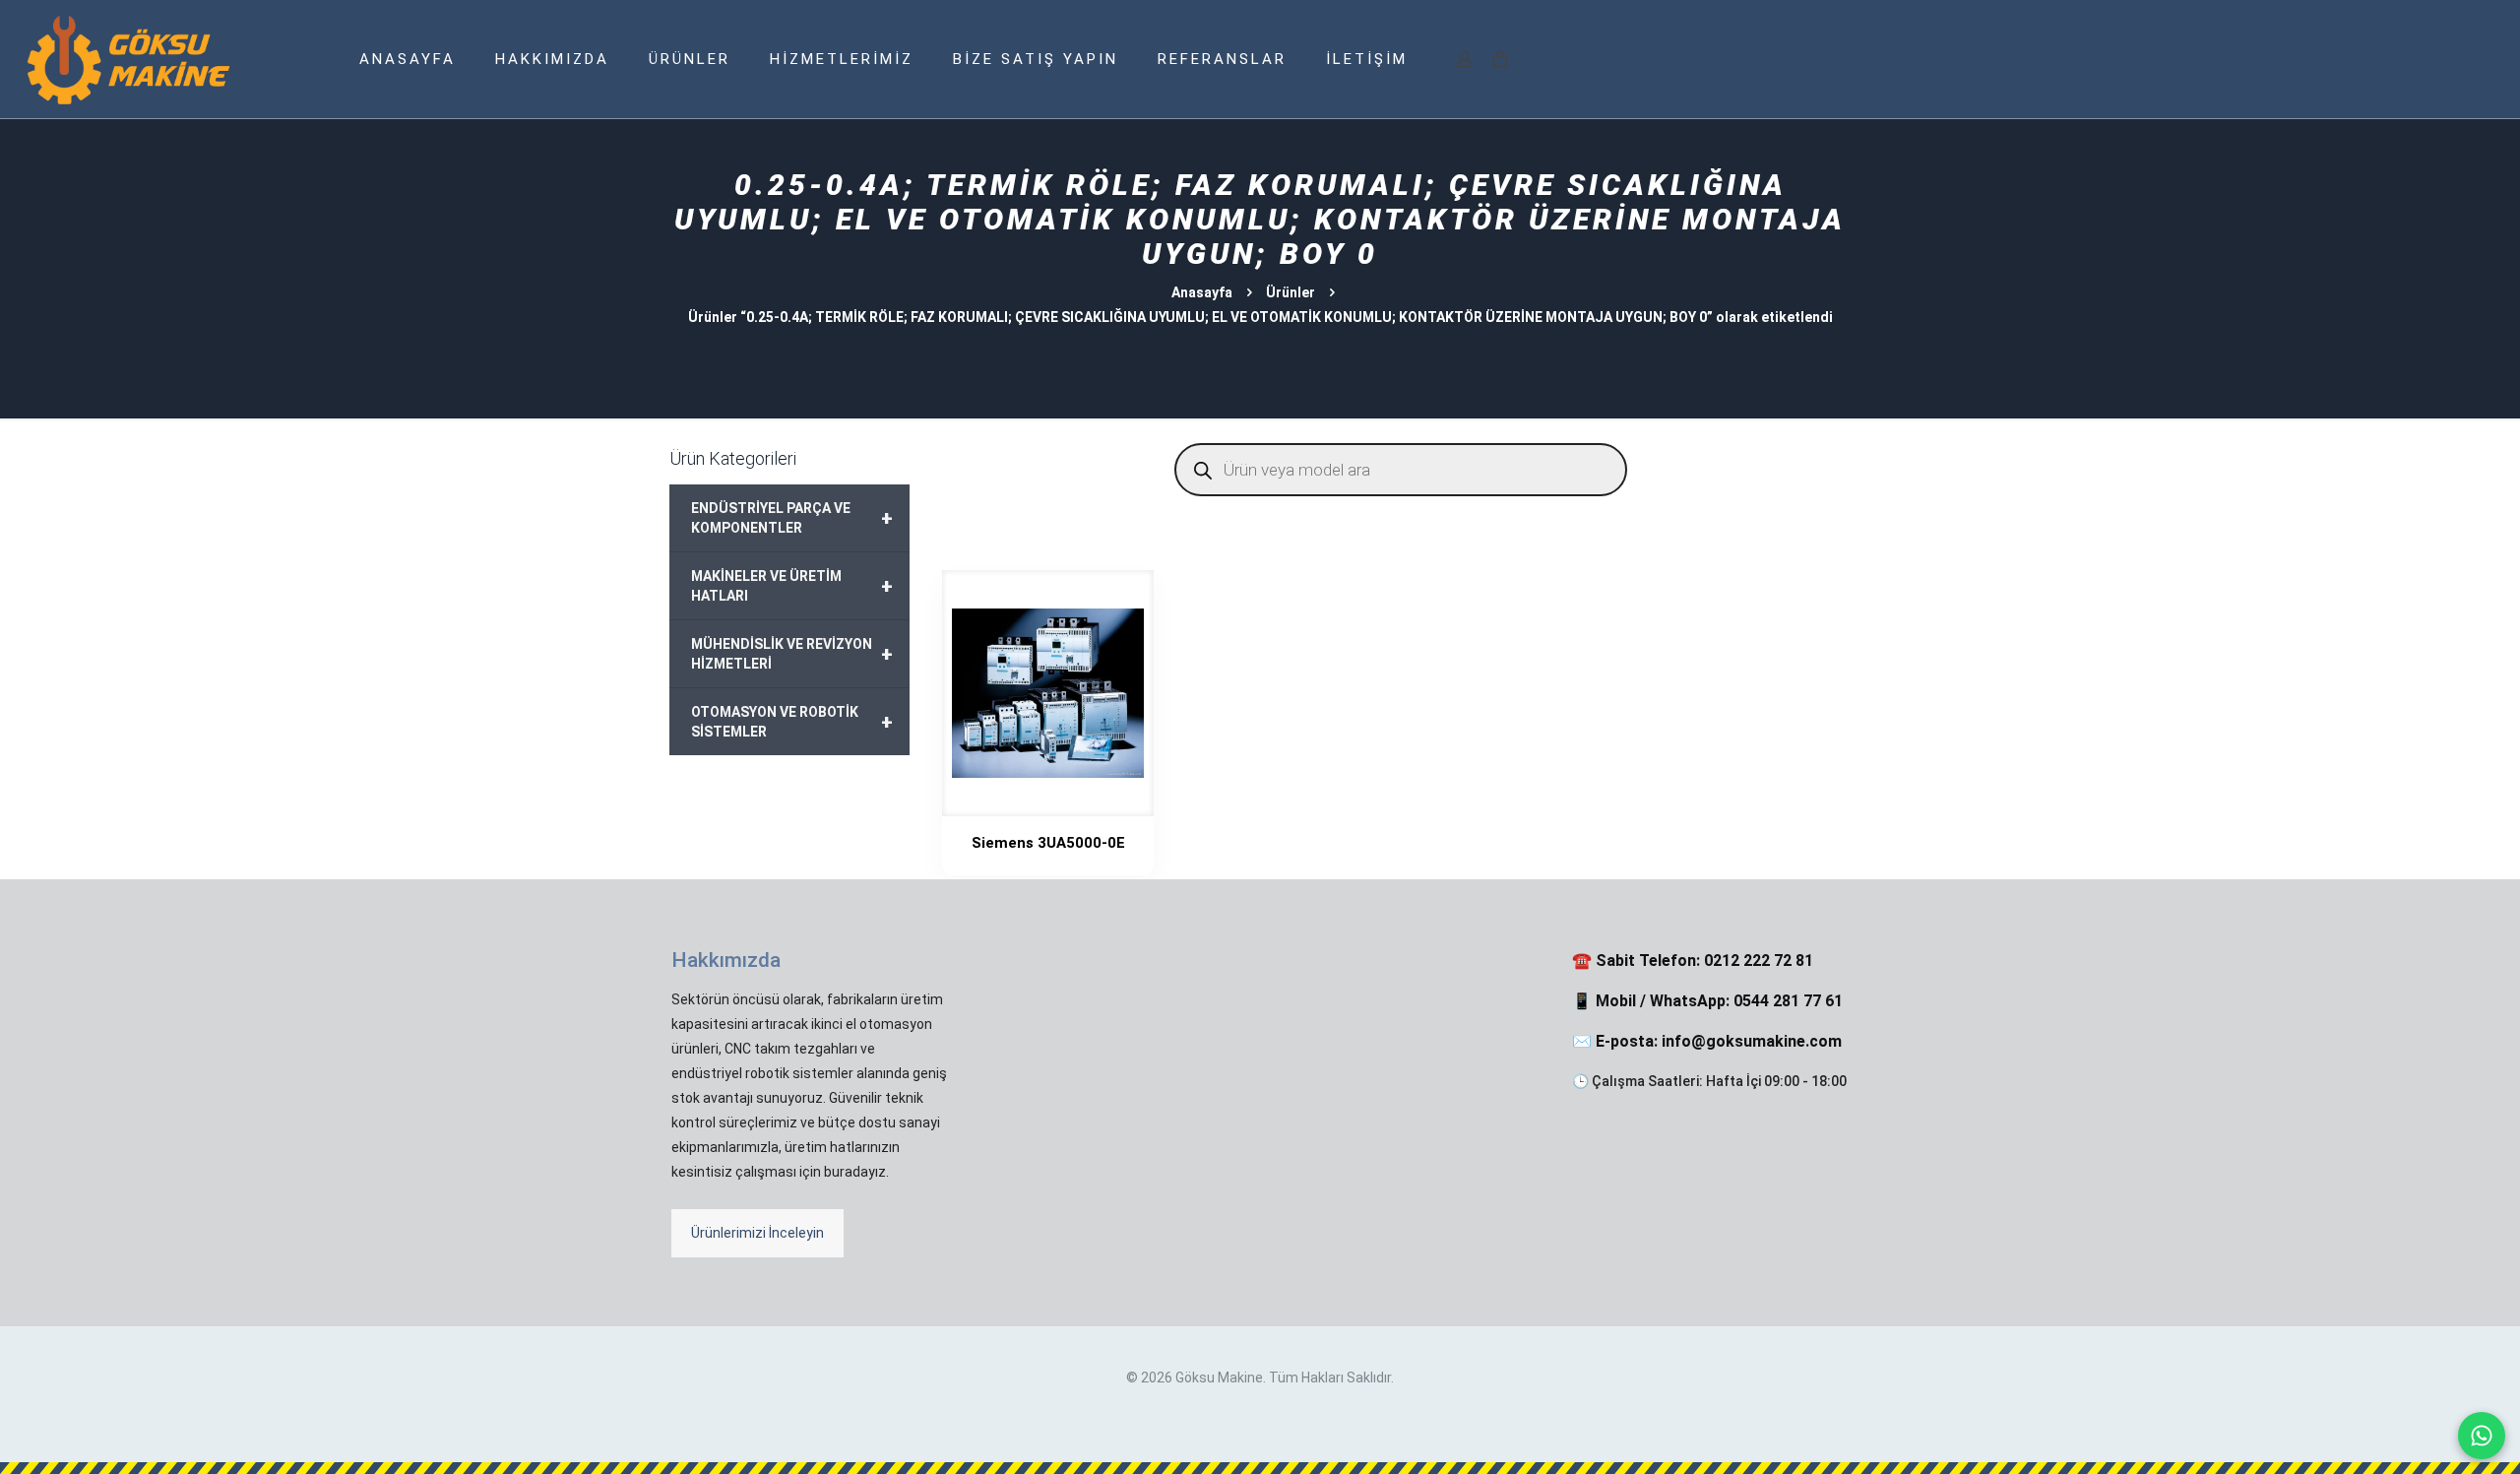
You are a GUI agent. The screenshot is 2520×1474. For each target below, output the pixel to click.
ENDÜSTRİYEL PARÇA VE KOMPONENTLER (792, 518)
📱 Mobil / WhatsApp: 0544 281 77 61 (1707, 1001)
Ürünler (1291, 292)
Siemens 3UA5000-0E (1048, 843)
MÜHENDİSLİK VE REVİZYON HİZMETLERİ (792, 654)
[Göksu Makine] (129, 59)
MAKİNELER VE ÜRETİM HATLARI (792, 586)
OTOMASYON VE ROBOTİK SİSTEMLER (792, 722)
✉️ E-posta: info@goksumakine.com (1707, 1041)
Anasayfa (1202, 292)
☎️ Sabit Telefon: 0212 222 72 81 (1693, 961)
